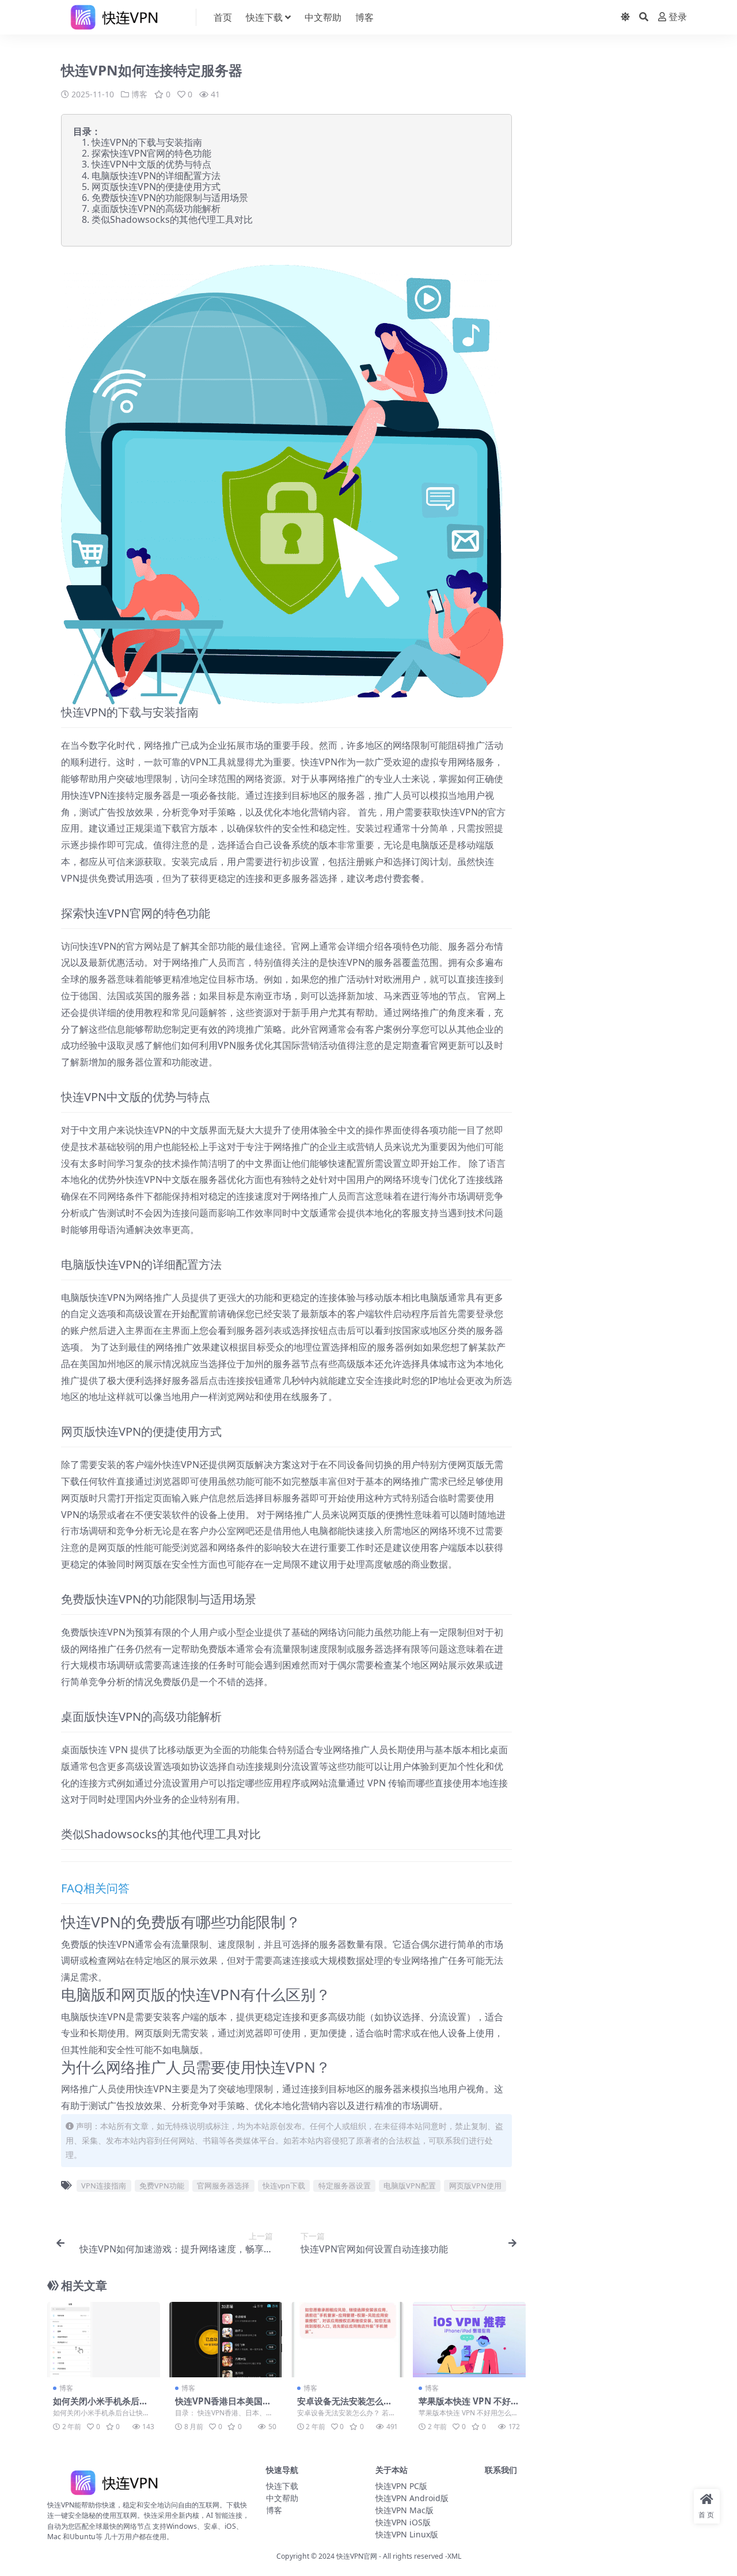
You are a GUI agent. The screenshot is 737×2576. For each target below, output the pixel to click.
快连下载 (264, 17)
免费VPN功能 (162, 2186)
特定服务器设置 (345, 2186)
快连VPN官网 (357, 2556)
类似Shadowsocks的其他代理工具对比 (172, 219)
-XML (452, 2556)
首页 (223, 17)
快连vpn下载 (284, 2186)
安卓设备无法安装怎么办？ (340, 2406)
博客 (364, 17)
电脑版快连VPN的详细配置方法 (156, 176)
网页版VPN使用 (475, 2186)
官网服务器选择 (223, 2186)
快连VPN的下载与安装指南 (147, 142)
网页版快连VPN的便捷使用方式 (156, 187)
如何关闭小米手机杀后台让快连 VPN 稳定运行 (100, 2406)
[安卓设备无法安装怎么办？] (348, 2339)
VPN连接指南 (104, 2186)
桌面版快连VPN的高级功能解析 (156, 208)
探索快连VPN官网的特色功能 (151, 153)
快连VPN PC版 (401, 2486)
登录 (678, 17)
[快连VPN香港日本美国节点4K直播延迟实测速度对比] (226, 2339)
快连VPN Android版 (412, 2498)
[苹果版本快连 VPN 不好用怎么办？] (469, 2339)
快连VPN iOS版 (403, 2522)
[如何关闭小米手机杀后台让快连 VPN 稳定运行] (104, 2339)
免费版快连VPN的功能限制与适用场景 (170, 198)
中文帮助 (323, 17)
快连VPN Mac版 (404, 2510)
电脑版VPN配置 (410, 2186)
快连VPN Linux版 (407, 2534)
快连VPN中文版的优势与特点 (151, 164)
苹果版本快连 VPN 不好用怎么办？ (469, 2406)
